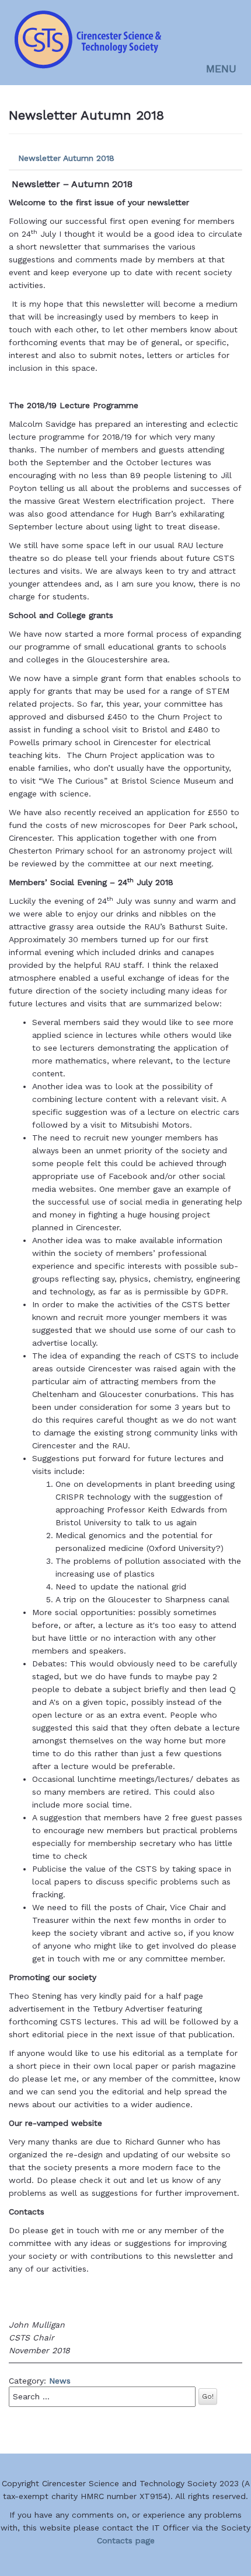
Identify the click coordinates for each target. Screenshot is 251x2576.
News (60, 2381)
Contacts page (126, 2540)
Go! (208, 2396)
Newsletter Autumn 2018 (66, 158)
